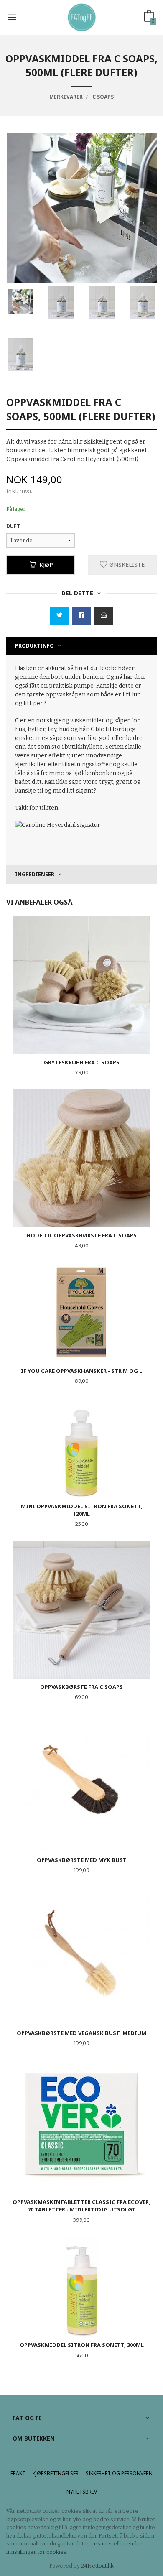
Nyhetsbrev (82, 2492)
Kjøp (46, 565)
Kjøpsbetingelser (56, 2473)
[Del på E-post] (104, 616)
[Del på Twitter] (59, 616)
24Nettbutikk (97, 2566)
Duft (13, 526)
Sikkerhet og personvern (119, 2473)
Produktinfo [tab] (34, 646)
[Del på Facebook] (81, 616)
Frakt (18, 2473)
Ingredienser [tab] (35, 874)
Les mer (102, 2544)
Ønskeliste (126, 565)
